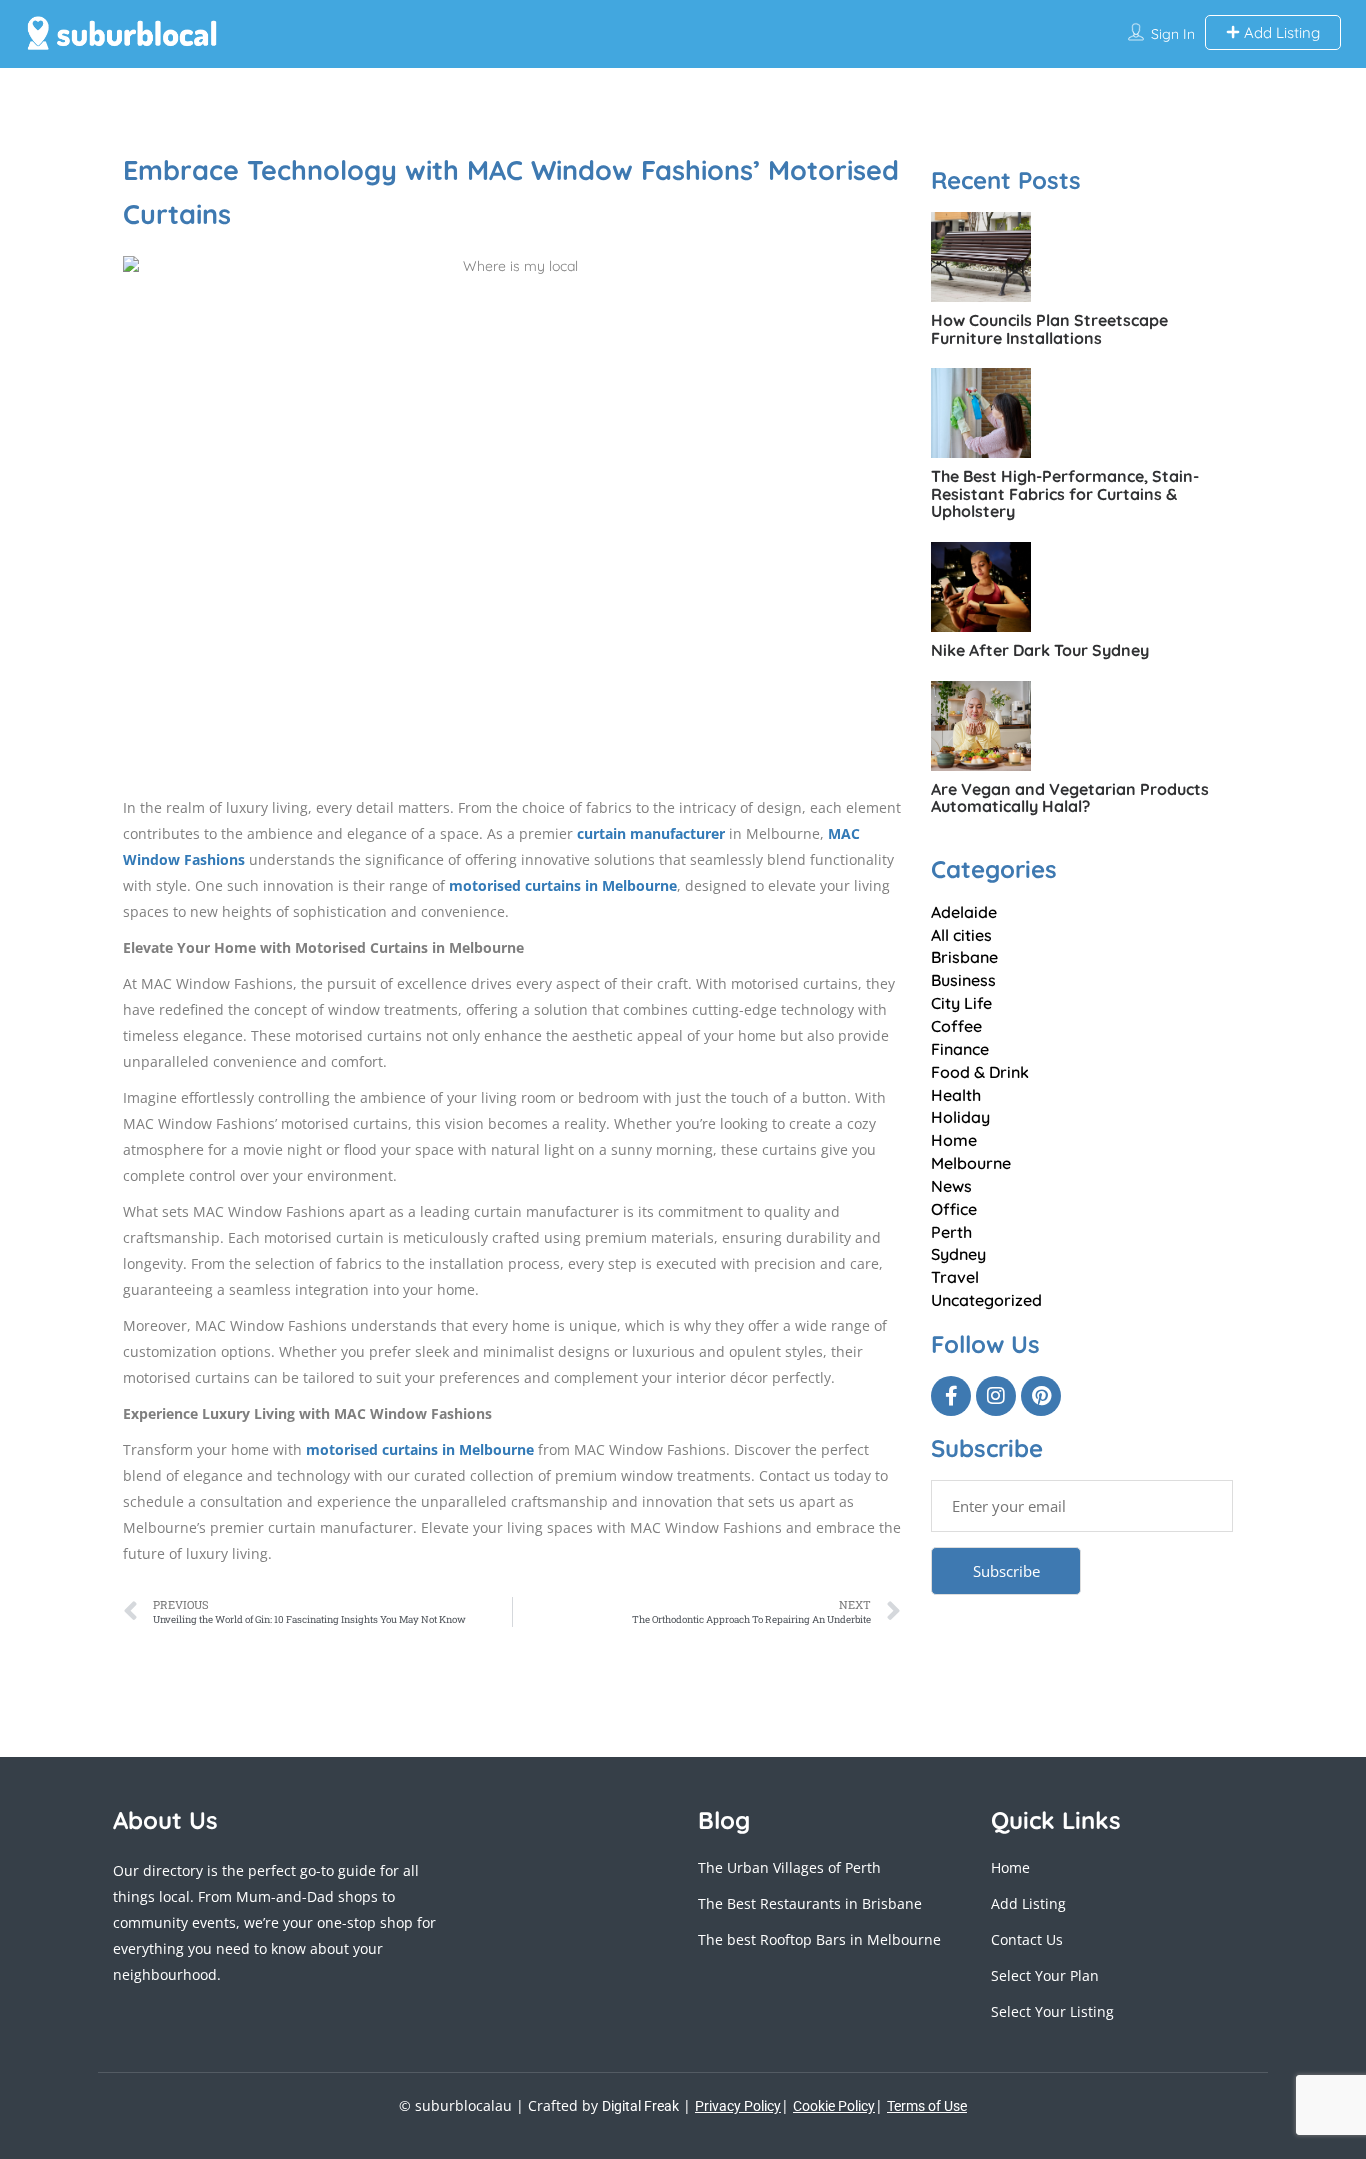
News (951, 1186)
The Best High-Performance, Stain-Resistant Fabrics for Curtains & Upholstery (1065, 493)
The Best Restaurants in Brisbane (810, 1903)
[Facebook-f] (951, 1396)
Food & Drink (980, 1072)
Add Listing (1280, 32)
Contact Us (1027, 1939)
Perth (951, 1232)
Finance (960, 1049)
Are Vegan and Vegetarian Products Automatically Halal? (1070, 798)
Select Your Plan (1045, 1975)
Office (954, 1209)
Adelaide (964, 912)
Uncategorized (986, 1300)
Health (956, 1095)
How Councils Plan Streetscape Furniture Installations (1049, 329)
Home (954, 1140)
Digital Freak (640, 2106)
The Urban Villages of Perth (789, 1867)
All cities (961, 935)
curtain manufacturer (651, 833)
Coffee (956, 1026)
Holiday (960, 1117)
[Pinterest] (1041, 1396)
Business (963, 980)
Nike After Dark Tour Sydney (1040, 650)
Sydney (958, 1254)
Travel (955, 1277)
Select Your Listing (1052, 2011)
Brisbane (964, 957)
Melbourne (971, 1163)
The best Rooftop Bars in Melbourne (819, 1939)
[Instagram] (996, 1396)
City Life (961, 1003)
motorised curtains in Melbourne (563, 885)
